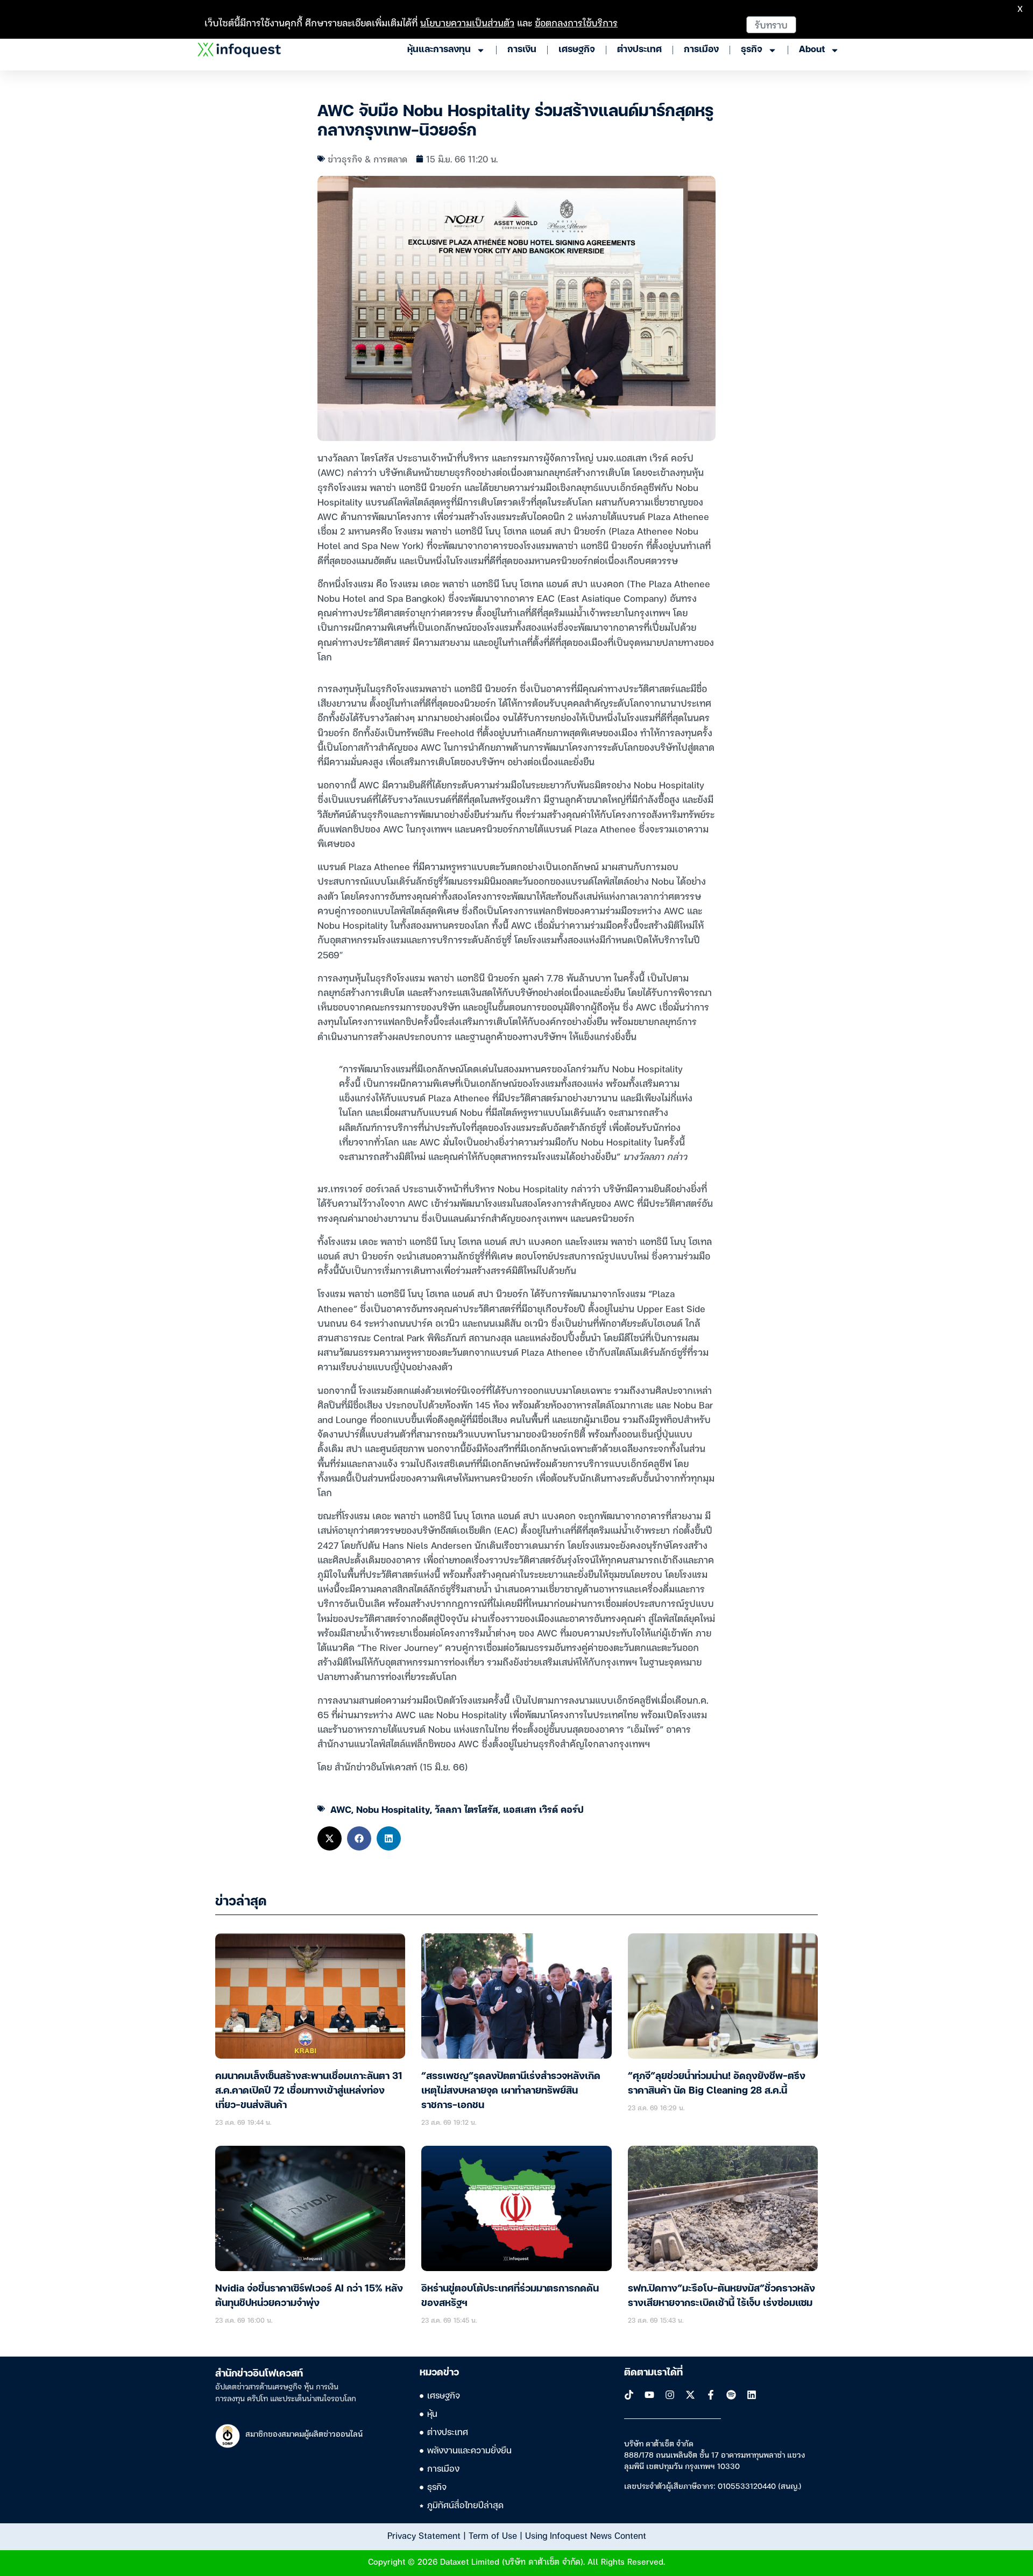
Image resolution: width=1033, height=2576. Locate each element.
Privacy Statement (424, 2535)
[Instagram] (670, 2395)
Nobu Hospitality (393, 1809)
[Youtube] (649, 2395)
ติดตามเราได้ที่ (653, 2373)
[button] (330, 1838)
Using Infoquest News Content (586, 2535)
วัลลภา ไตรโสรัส (466, 1809)
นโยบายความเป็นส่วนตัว (467, 22)
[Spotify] (731, 2395)
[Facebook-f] (711, 2395)
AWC (341, 1809)
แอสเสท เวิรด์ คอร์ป (543, 1809)
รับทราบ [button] (771, 24)
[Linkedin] (752, 2395)
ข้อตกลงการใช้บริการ (576, 22)
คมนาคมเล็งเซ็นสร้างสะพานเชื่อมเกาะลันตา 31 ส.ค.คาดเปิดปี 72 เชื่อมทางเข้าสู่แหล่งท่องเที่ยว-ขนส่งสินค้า (309, 2091)
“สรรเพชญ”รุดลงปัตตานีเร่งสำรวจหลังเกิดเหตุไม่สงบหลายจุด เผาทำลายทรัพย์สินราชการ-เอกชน (511, 2091)
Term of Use (493, 2535)
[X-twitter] (690, 2395)
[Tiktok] (629, 2395)
